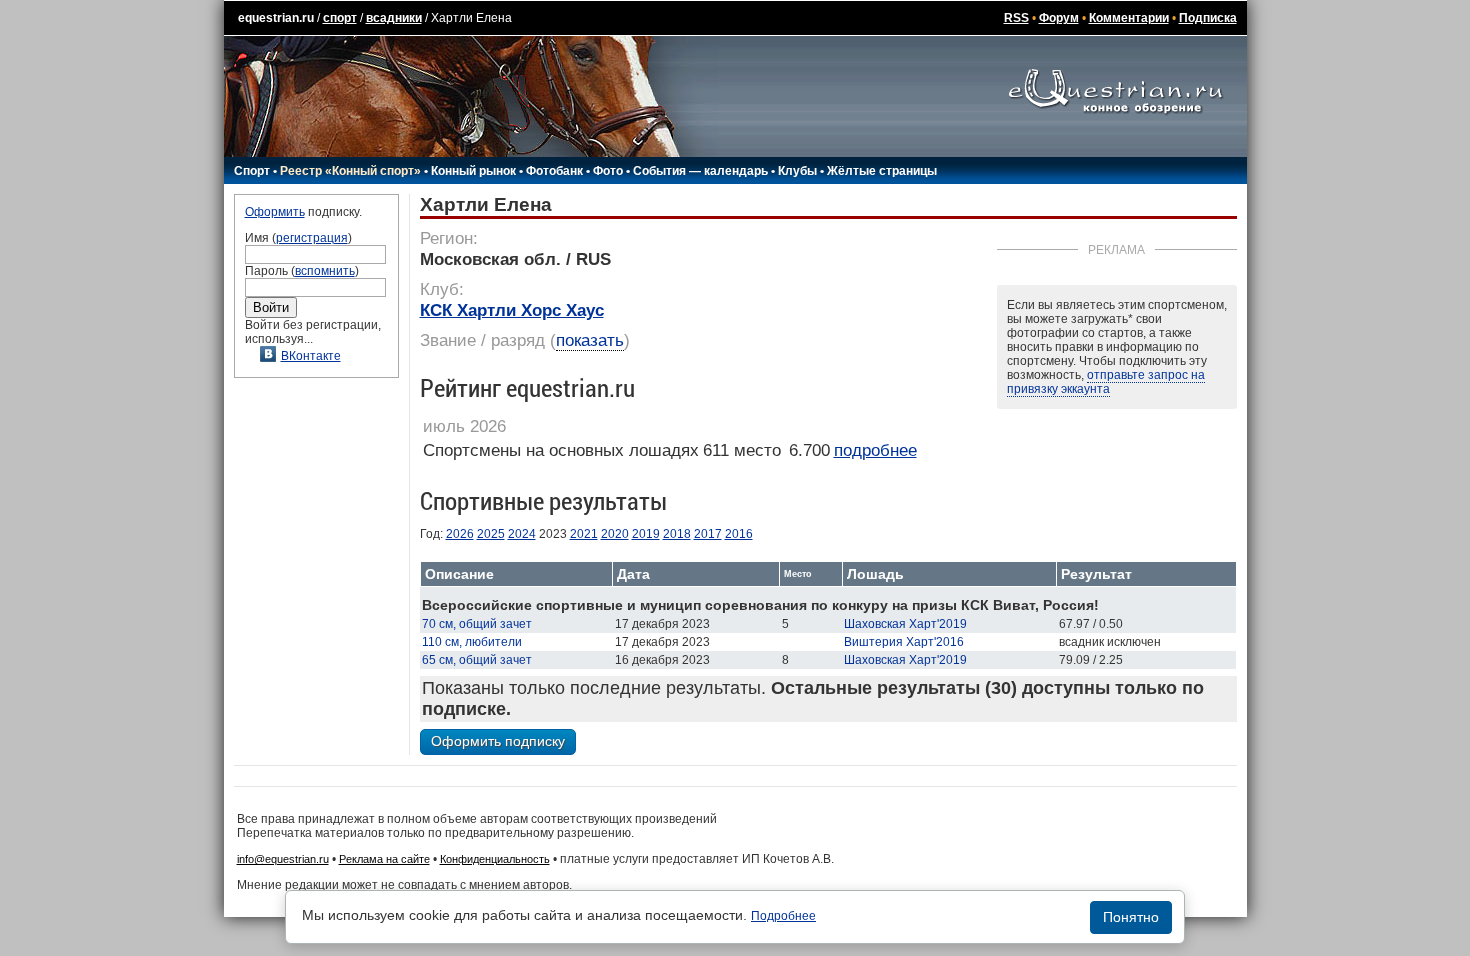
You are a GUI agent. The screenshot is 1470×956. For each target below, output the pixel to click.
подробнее (875, 450)
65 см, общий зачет (477, 660)
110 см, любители (472, 642)
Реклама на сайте (384, 859)
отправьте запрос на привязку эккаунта (1106, 382)
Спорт (252, 171)
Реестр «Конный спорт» (350, 171)
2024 (522, 534)
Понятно (1131, 917)
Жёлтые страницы (882, 171)
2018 (677, 534)
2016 (739, 534)
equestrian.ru (276, 18)
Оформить (275, 212)
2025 (491, 534)
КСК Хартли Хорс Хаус (512, 310)
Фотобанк (554, 171)
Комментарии (1129, 18)
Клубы (797, 171)
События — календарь (700, 171)
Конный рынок (473, 171)
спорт (340, 18)
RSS (1016, 18)
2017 (708, 534)
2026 (460, 534)
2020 (615, 534)
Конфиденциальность (495, 859)
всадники (394, 18)
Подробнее (783, 916)
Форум (1059, 18)
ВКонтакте (311, 356)
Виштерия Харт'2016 (904, 642)
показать (590, 340)
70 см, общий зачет (477, 624)
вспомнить (325, 271)
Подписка (1208, 18)
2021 (584, 534)
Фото (608, 171)
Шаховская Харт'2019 (905, 624)
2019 (646, 534)
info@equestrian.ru (283, 859)
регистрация (312, 238)
